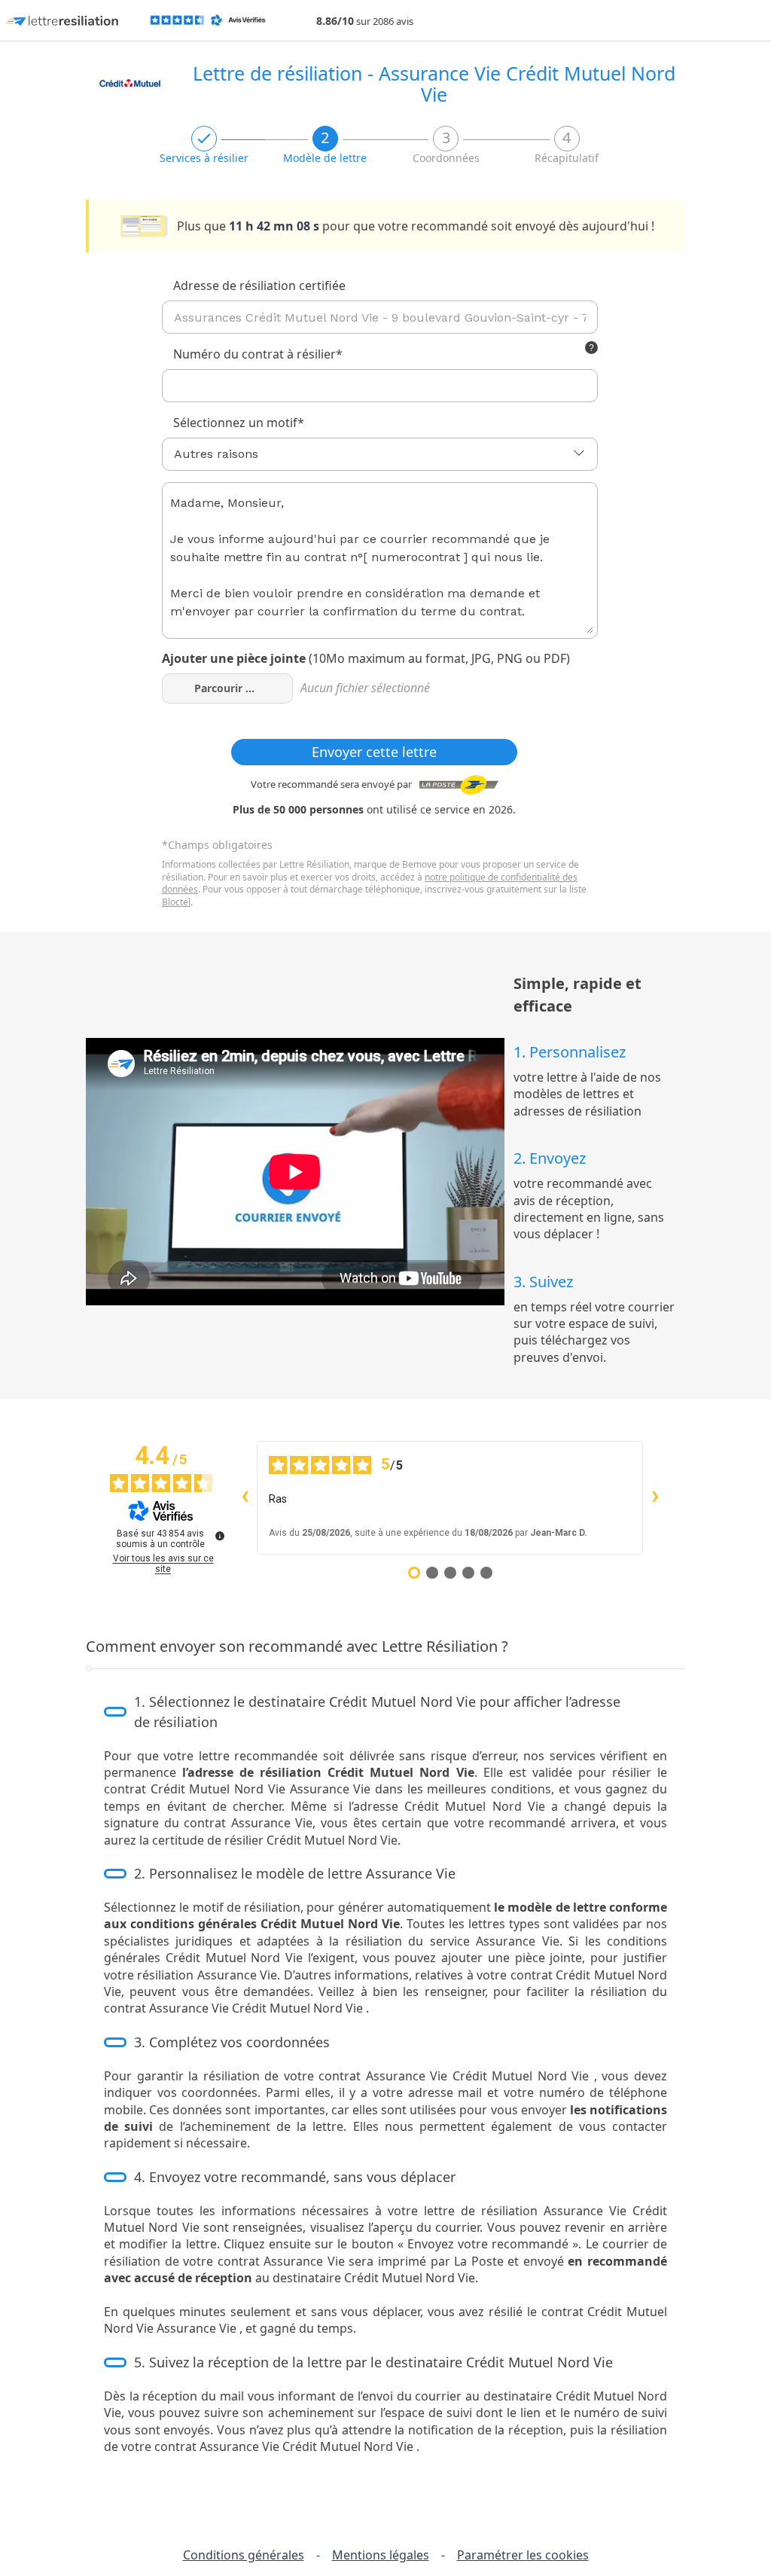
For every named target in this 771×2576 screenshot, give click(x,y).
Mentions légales (381, 2555)
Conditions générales (244, 2555)
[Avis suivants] (655, 1497)
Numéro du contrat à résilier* (258, 354)
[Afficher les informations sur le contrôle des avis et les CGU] (220, 1536)
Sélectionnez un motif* (239, 423)
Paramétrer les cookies (523, 2555)
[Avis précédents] (245, 1497)
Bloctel (176, 902)
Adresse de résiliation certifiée (259, 285)
